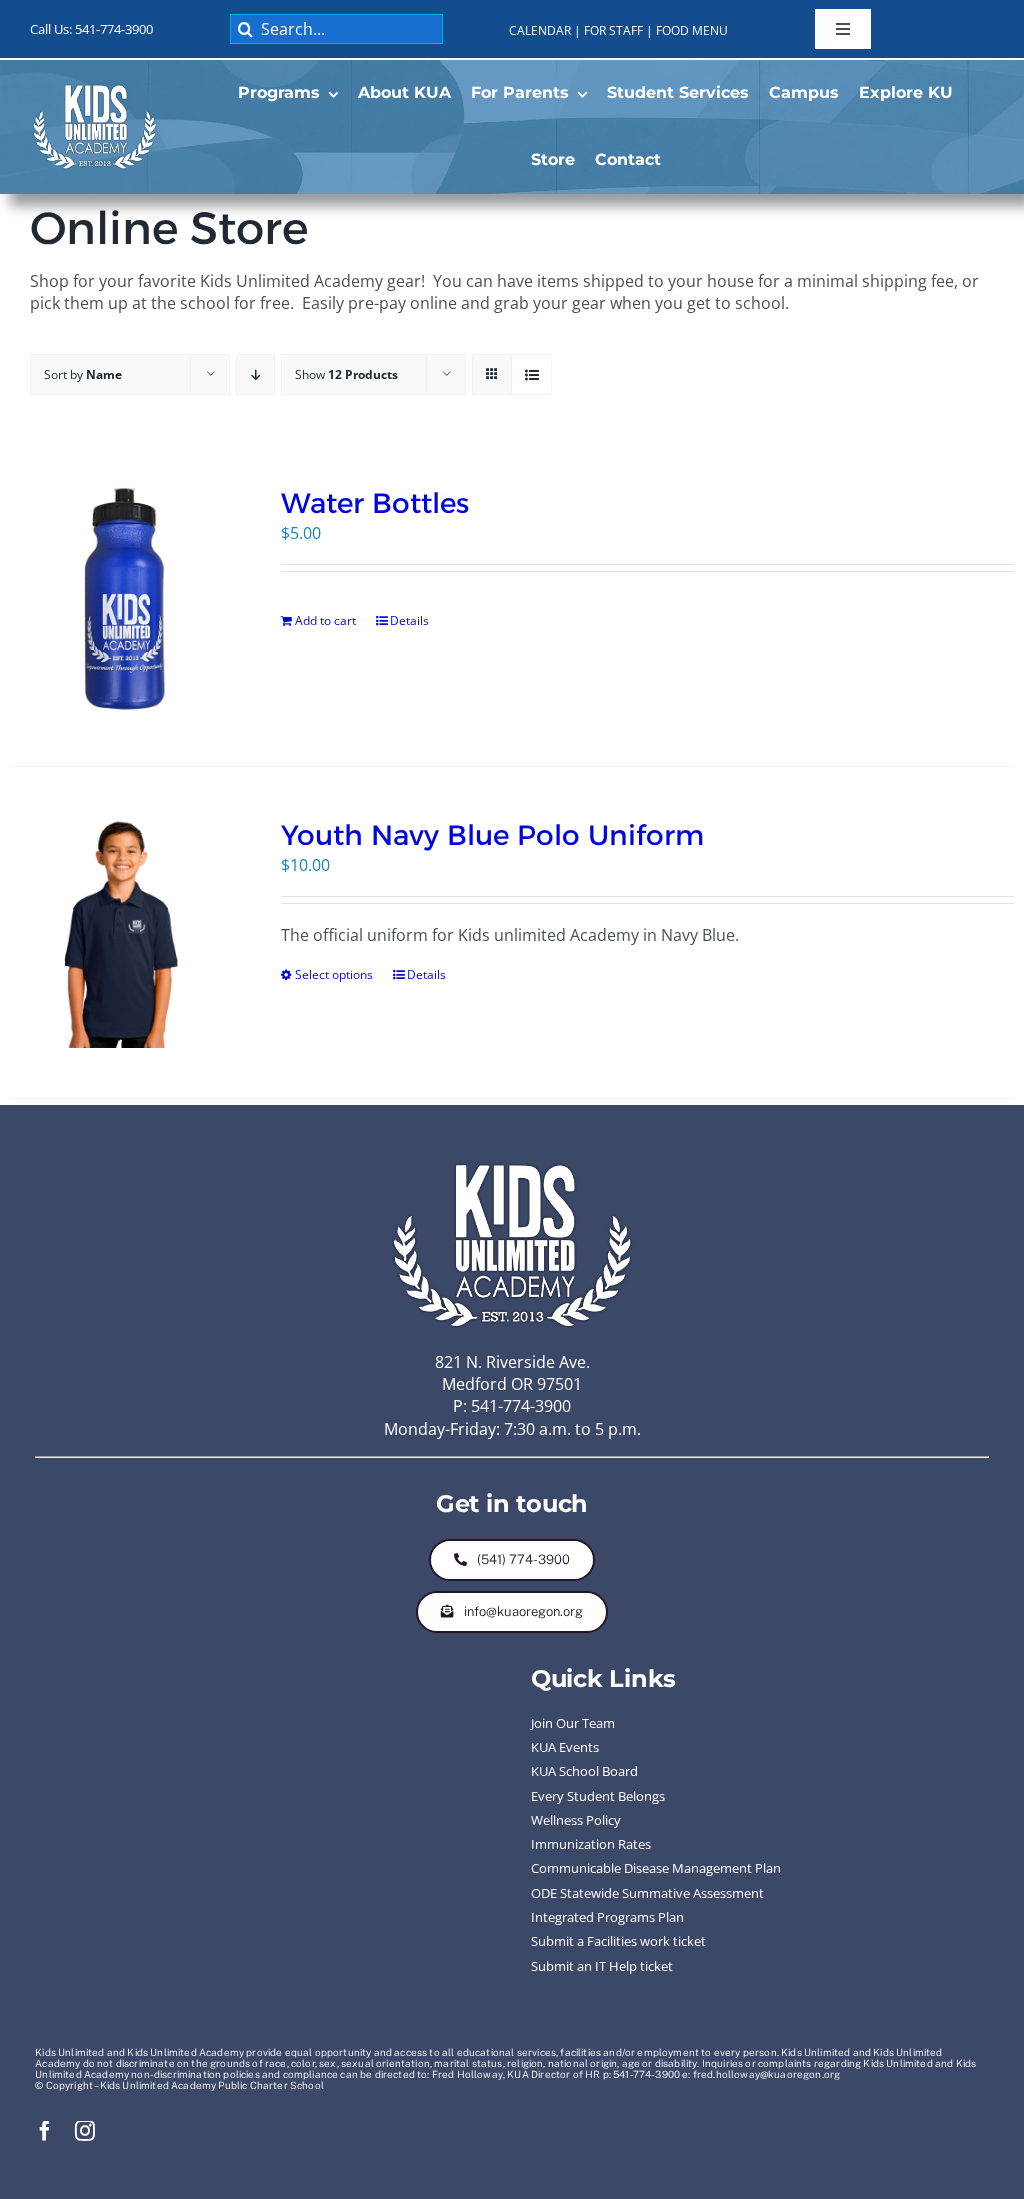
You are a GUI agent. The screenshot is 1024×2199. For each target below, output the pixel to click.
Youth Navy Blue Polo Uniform (492, 835)
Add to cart (325, 620)
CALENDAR (540, 30)
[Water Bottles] (125, 600)
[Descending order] (255, 374)
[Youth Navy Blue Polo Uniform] (125, 932)
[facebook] (45, 2131)
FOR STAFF (613, 30)
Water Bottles (375, 503)
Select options (334, 974)
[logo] (94, 89)
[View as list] (531, 374)
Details (409, 620)
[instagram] (85, 2131)
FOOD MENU (692, 30)
